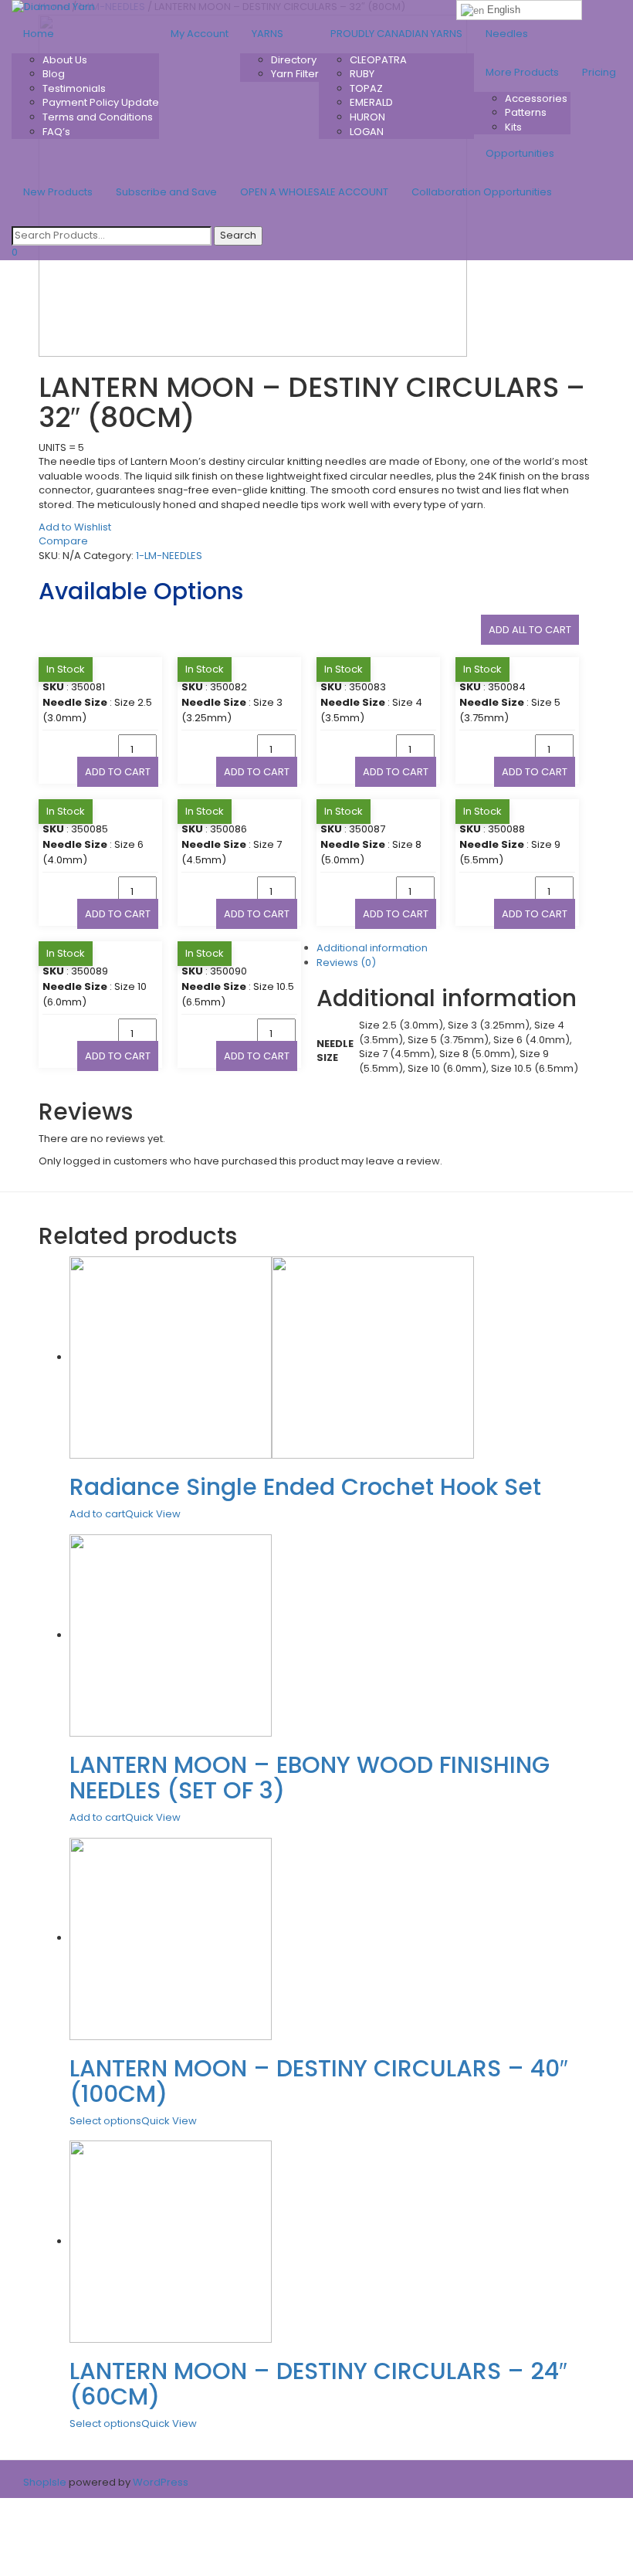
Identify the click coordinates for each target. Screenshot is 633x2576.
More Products (522, 72)
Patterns (526, 112)
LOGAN (367, 132)
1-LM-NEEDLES (169, 556)
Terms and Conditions (98, 117)
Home (39, 34)
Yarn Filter (295, 74)
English (502, 10)
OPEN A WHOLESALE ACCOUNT (314, 192)
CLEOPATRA (378, 60)
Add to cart (118, 772)
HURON (367, 117)
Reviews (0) (346, 963)
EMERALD (371, 102)
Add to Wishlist (75, 527)
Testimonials (74, 88)
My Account (200, 34)
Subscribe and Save (166, 192)
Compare (63, 541)
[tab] (332, 963)
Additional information (372, 948)
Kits (513, 127)
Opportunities (520, 153)
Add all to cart (530, 630)
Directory (294, 60)
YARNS (267, 34)
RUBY (362, 74)
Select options (105, 2121)
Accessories (536, 98)
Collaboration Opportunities (483, 192)
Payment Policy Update (101, 102)
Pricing (599, 72)
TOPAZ (366, 88)
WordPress (159, 2482)
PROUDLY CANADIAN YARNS (396, 34)
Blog (54, 74)
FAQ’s (56, 132)
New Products (58, 192)
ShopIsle (46, 2482)
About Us (65, 60)
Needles (507, 34)
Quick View (153, 1514)
